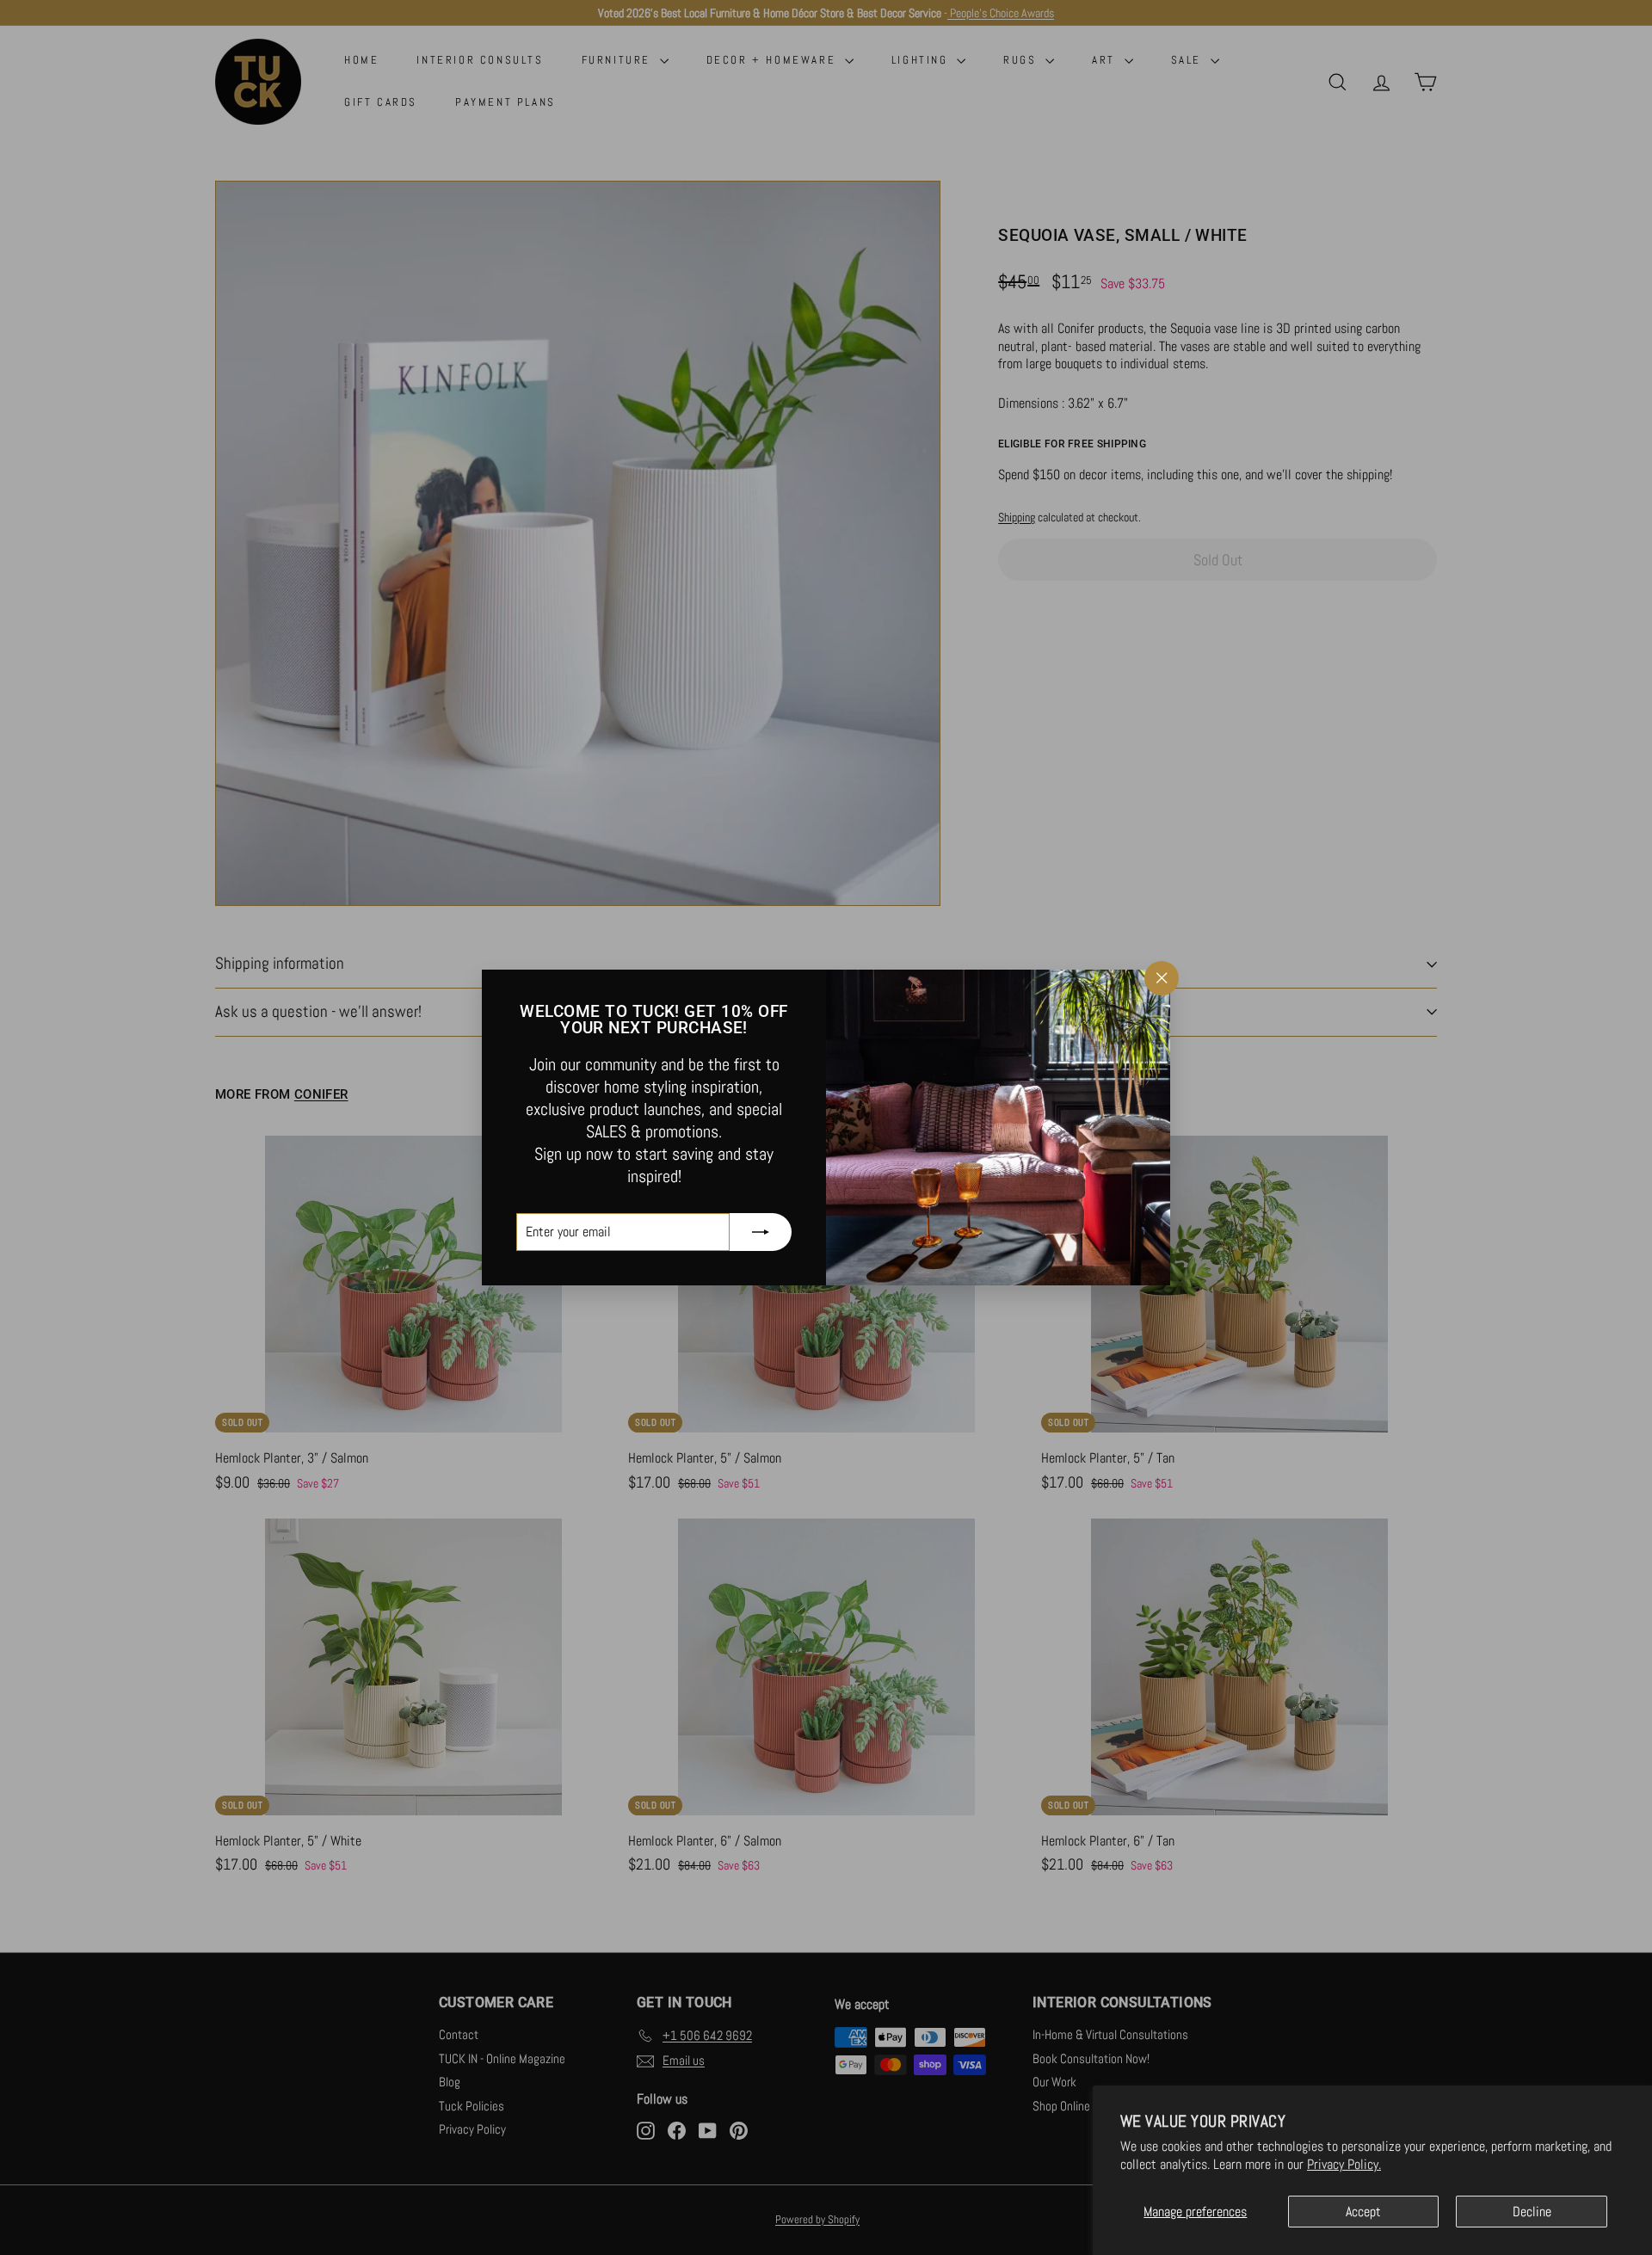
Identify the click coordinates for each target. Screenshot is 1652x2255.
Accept (1363, 2212)
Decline (1532, 2212)
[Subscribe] (761, 1232)
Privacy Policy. (1344, 2164)
